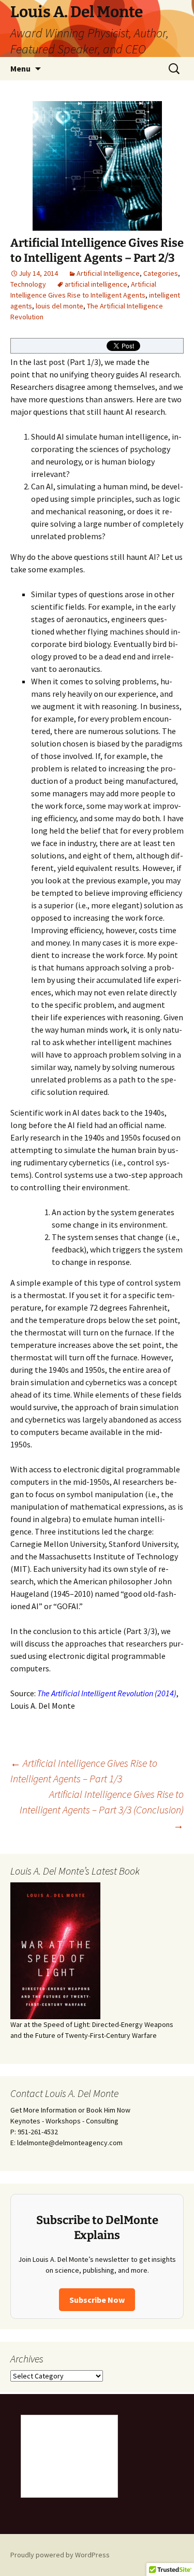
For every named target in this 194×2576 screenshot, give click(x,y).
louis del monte (59, 306)
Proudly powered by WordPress (60, 2555)
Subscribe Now (97, 2300)
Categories (161, 273)
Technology (28, 284)
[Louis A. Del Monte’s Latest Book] (55, 1950)
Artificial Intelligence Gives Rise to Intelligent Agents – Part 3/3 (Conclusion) (102, 1810)
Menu (20, 68)
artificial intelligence (96, 284)
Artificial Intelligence (108, 273)
